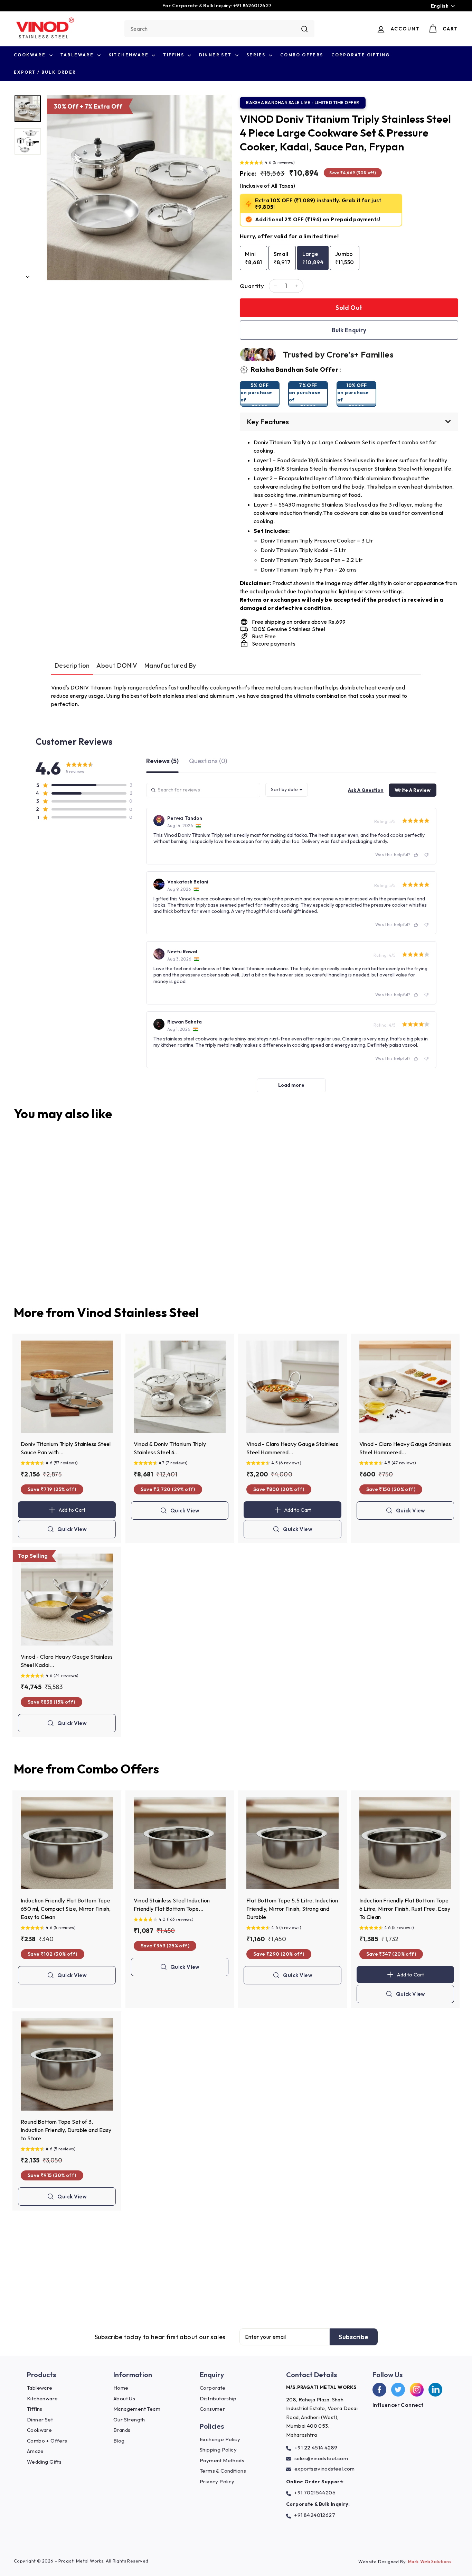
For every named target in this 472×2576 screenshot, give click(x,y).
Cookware (31, 55)
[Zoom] (139, 188)
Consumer (212, 2409)
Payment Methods (222, 2460)
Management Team (137, 2409)
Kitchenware (129, 55)
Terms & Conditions (223, 2471)
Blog (119, 2441)
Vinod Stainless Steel (138, 1312)
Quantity (252, 286)
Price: (248, 173)
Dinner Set (216, 55)
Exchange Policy (220, 2439)
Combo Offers (302, 55)
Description (72, 665)
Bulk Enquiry (349, 330)
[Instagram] (417, 2390)
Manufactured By (170, 665)
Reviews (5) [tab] (162, 761)
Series (257, 55)
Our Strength (129, 2420)
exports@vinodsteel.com (325, 2469)
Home (121, 2388)
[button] (267, 163)
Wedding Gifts (44, 2462)
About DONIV (117, 665)
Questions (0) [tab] (208, 761)
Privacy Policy (217, 2481)
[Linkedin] (435, 2390)
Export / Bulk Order (45, 72)
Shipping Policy (218, 2450)
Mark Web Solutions (430, 2561)
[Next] (28, 275)
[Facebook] (379, 2390)
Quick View (72, 1532)
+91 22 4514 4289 (316, 2448)
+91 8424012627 (315, 2515)
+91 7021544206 (315, 2492)
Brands (122, 2430)
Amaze (35, 2451)
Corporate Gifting (361, 55)
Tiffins (174, 55)
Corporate (213, 2388)
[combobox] (219, 29)
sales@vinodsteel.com (321, 2458)
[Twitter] (398, 2390)
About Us (124, 2398)
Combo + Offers (47, 2441)
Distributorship (218, 2398)
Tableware (78, 55)
